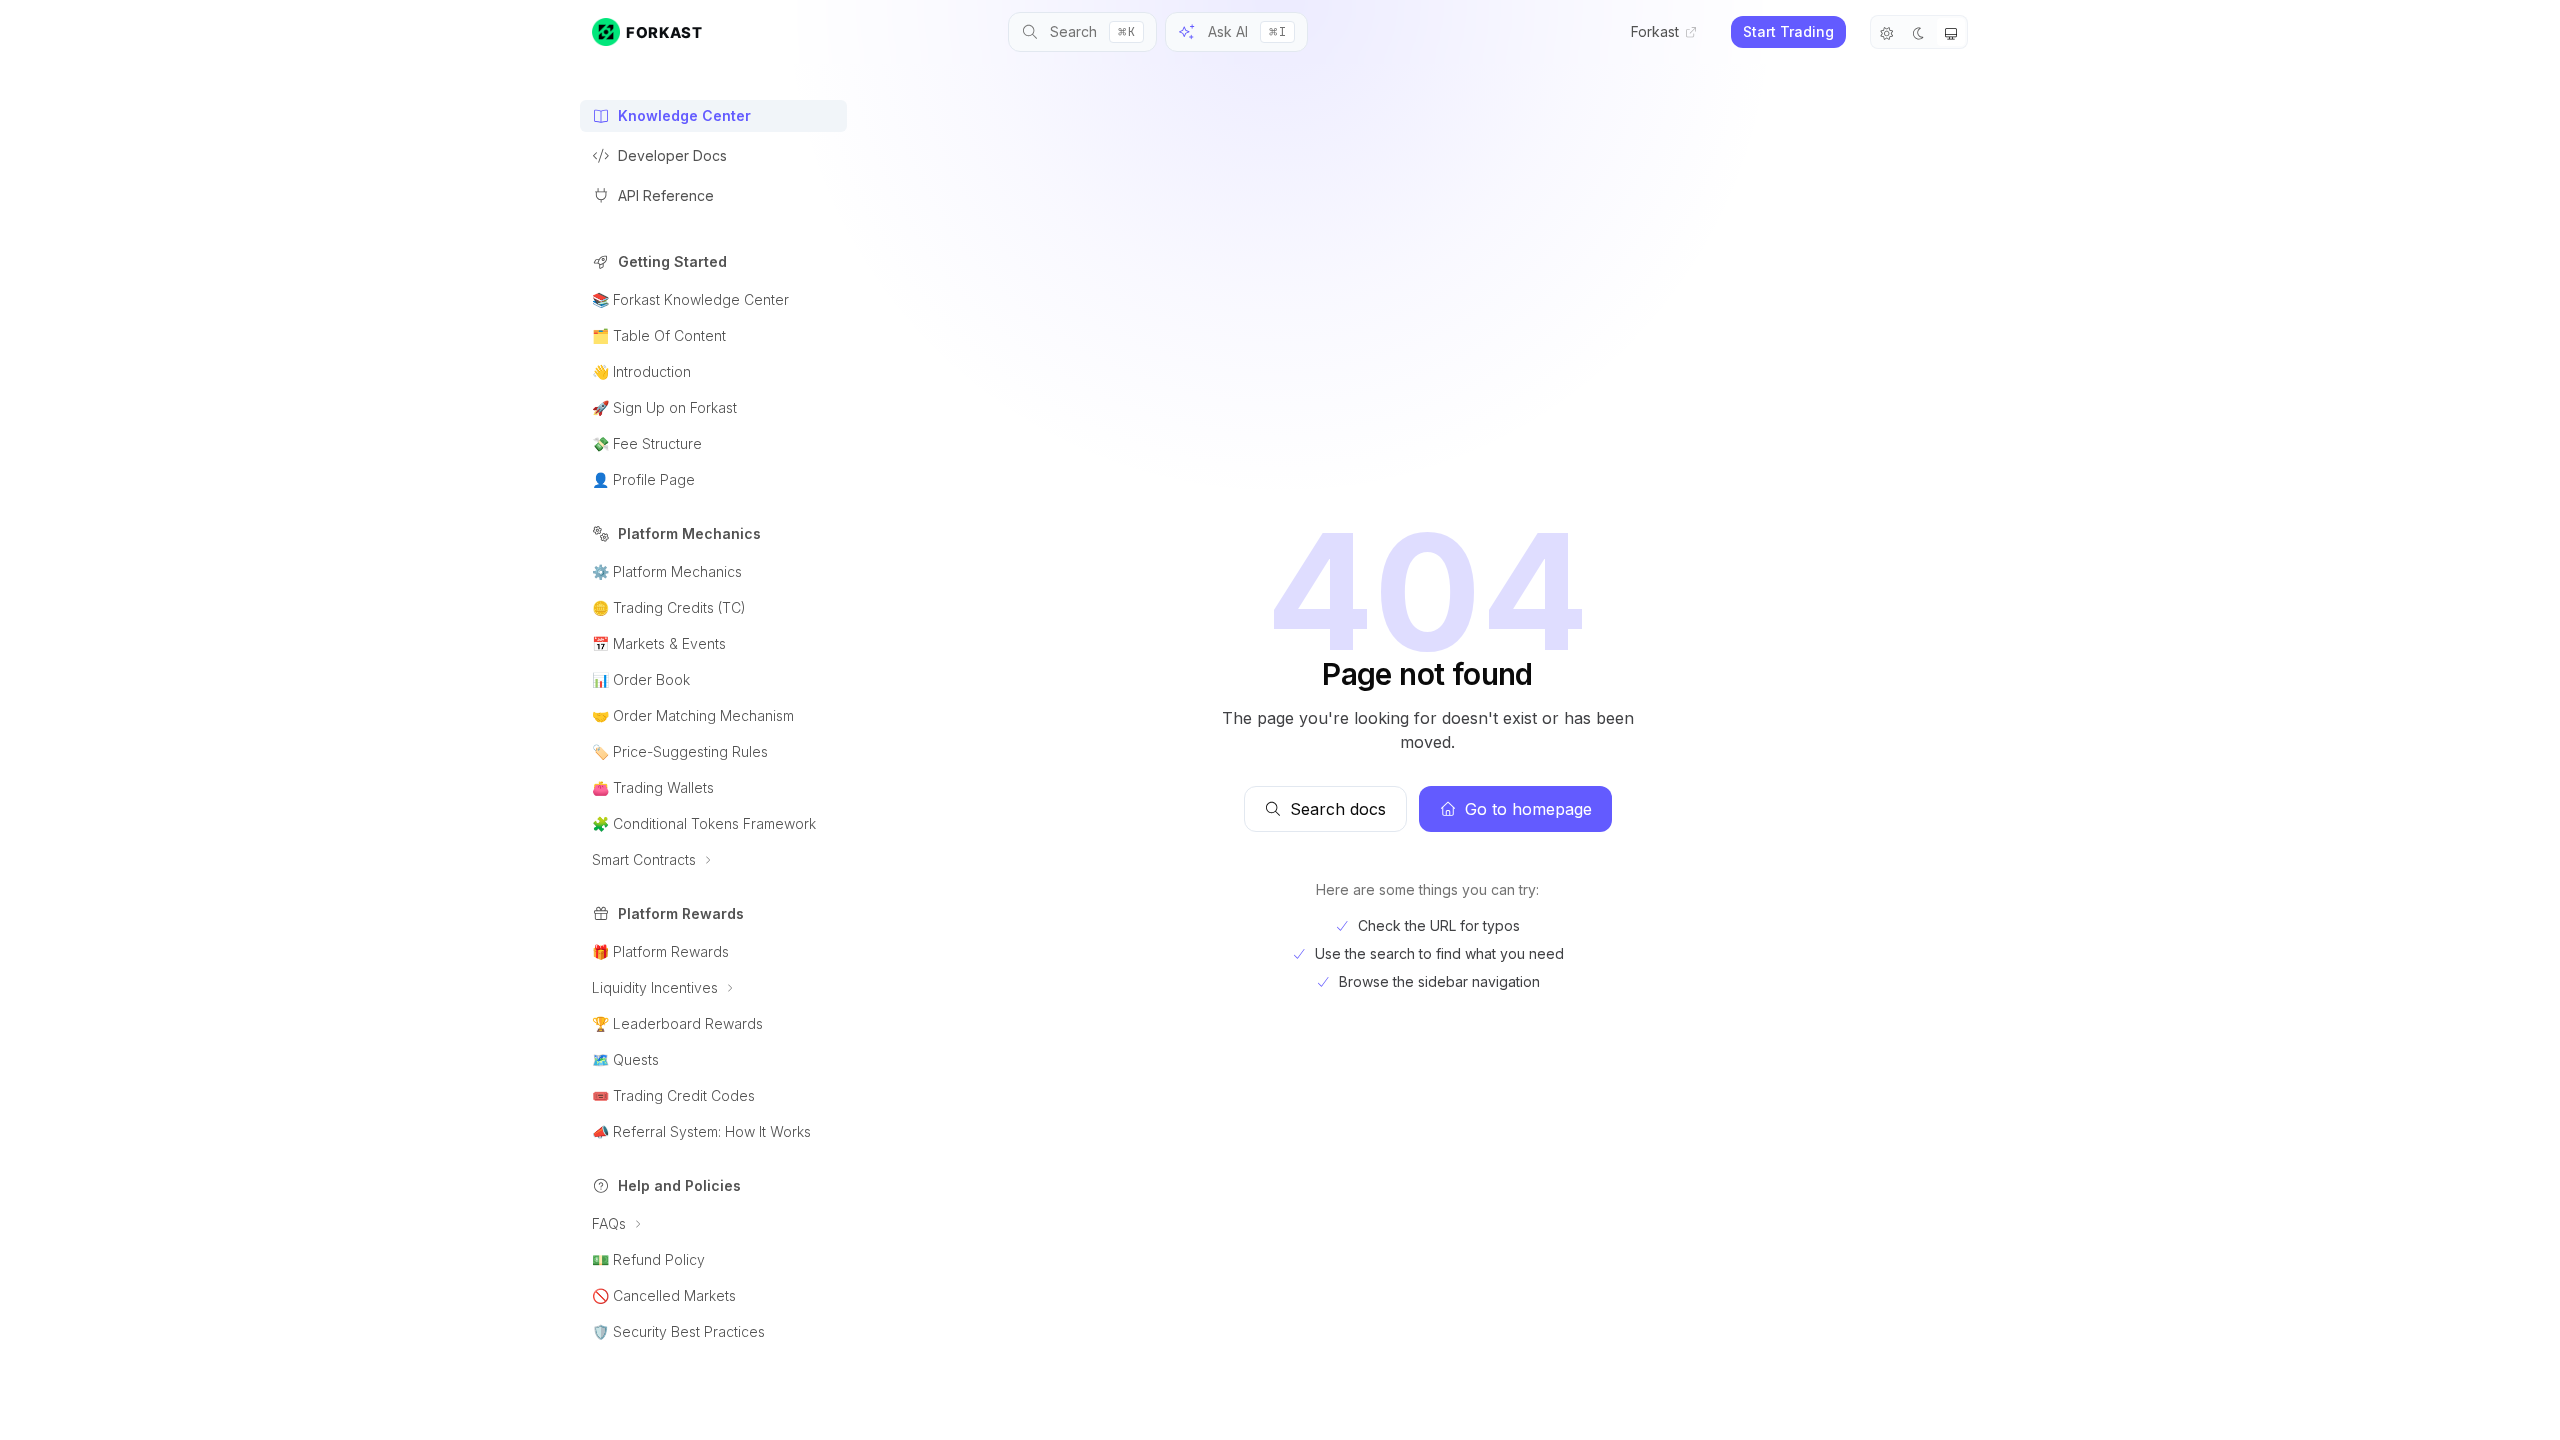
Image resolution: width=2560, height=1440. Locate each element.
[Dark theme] (1919, 32)
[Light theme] (1887, 32)
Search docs (1338, 809)
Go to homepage (1528, 809)
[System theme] (1951, 32)
